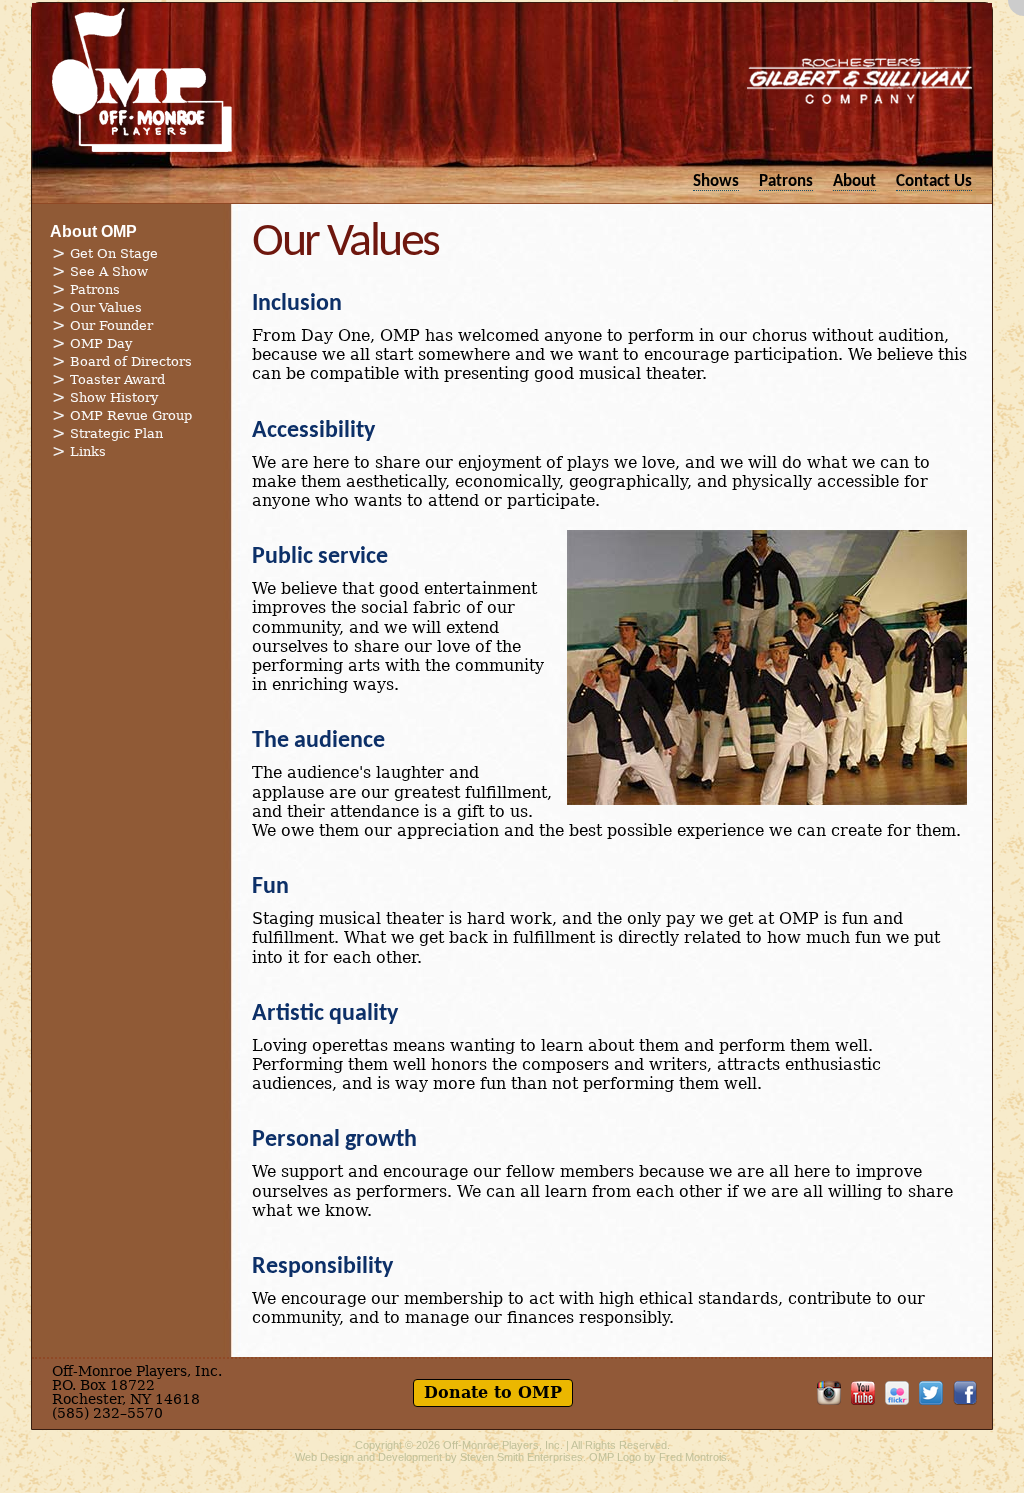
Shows (716, 181)
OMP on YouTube (863, 1393)
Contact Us (934, 181)
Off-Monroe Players (142, 80)
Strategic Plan (116, 433)
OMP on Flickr (897, 1393)
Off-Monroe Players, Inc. (503, 1445)
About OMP (93, 231)
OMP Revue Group (131, 415)
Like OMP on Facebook (965, 1393)
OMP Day (101, 343)
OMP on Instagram (829, 1393)
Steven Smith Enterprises (521, 1457)
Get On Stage (114, 253)
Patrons (786, 181)
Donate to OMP (493, 1392)
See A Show (109, 271)
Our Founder (111, 325)
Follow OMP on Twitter (931, 1393)
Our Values (106, 307)
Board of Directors (131, 361)
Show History (114, 397)
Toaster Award (117, 379)
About (854, 181)
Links (88, 451)
